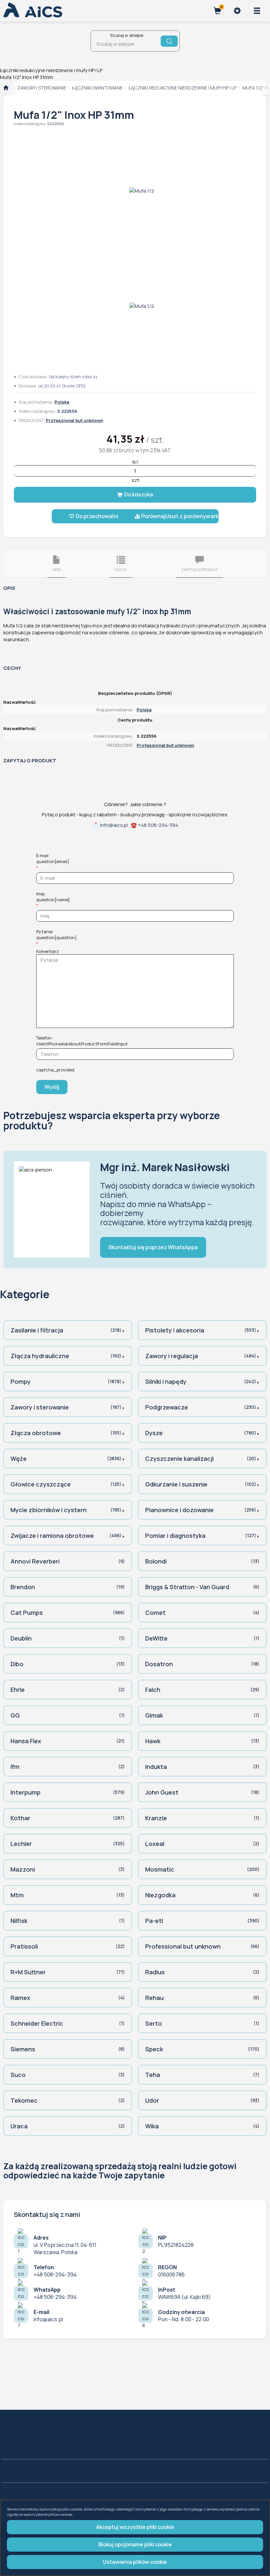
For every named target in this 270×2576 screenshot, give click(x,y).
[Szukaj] (169, 41)
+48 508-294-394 (158, 825)
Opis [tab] (56, 570)
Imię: (53, 897)
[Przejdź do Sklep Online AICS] (6, 88)
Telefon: (82, 1041)
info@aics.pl (114, 825)
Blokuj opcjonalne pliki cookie (135, 2544)
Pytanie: (56, 934)
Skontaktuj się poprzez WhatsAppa (153, 1247)
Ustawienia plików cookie (135, 2562)
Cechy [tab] (121, 570)
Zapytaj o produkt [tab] (200, 570)
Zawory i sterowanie (42, 88)
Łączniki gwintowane (97, 88)
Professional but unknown (74, 420)
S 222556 (56, 124)
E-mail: (53, 858)
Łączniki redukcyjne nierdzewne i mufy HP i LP (183, 88)
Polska (62, 402)
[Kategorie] (257, 11)
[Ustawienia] (237, 11)
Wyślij (52, 1087)
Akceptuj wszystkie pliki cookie (135, 2527)
